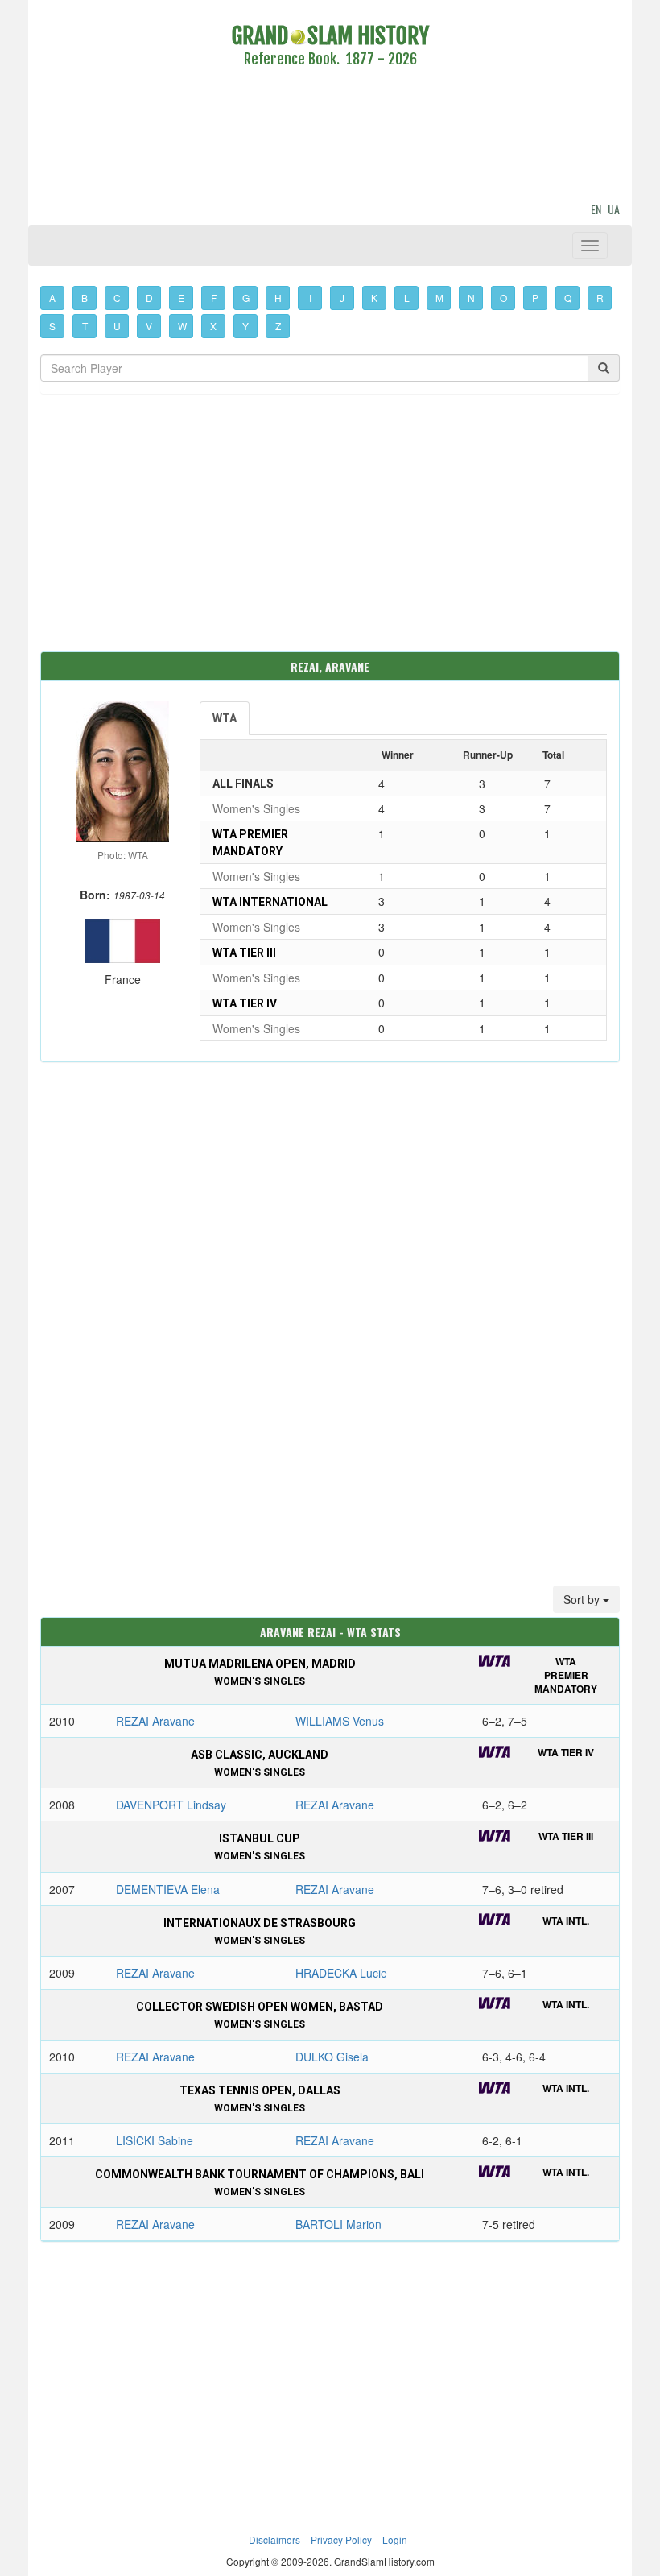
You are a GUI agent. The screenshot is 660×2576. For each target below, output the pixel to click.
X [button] (213, 326)
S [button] (52, 326)
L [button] (407, 298)
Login (395, 2539)
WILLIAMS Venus (340, 1721)
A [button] (52, 298)
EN (596, 209)
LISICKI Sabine (155, 2140)
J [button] (342, 298)
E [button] (181, 298)
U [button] (117, 326)
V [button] (149, 326)
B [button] (85, 298)
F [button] (214, 298)
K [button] (374, 298)
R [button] (600, 298)
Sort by (583, 1599)
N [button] (471, 298)
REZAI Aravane (155, 1721)
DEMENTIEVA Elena (168, 1889)
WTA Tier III (244, 953)
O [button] (503, 298)
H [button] (278, 298)
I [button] (310, 298)
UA (614, 209)
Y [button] (245, 326)
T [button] (85, 326)
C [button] (117, 298)
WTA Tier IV (245, 1003)
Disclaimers (274, 2539)
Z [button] (278, 326)
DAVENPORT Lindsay (171, 1805)
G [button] (246, 298)
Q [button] (568, 298)
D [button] (149, 298)
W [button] (182, 326)
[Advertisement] (330, 138)
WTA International (270, 902)
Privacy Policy (341, 2539)
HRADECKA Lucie (341, 1973)
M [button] (439, 298)
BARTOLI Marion (338, 2224)
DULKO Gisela (332, 2057)
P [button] (535, 298)
